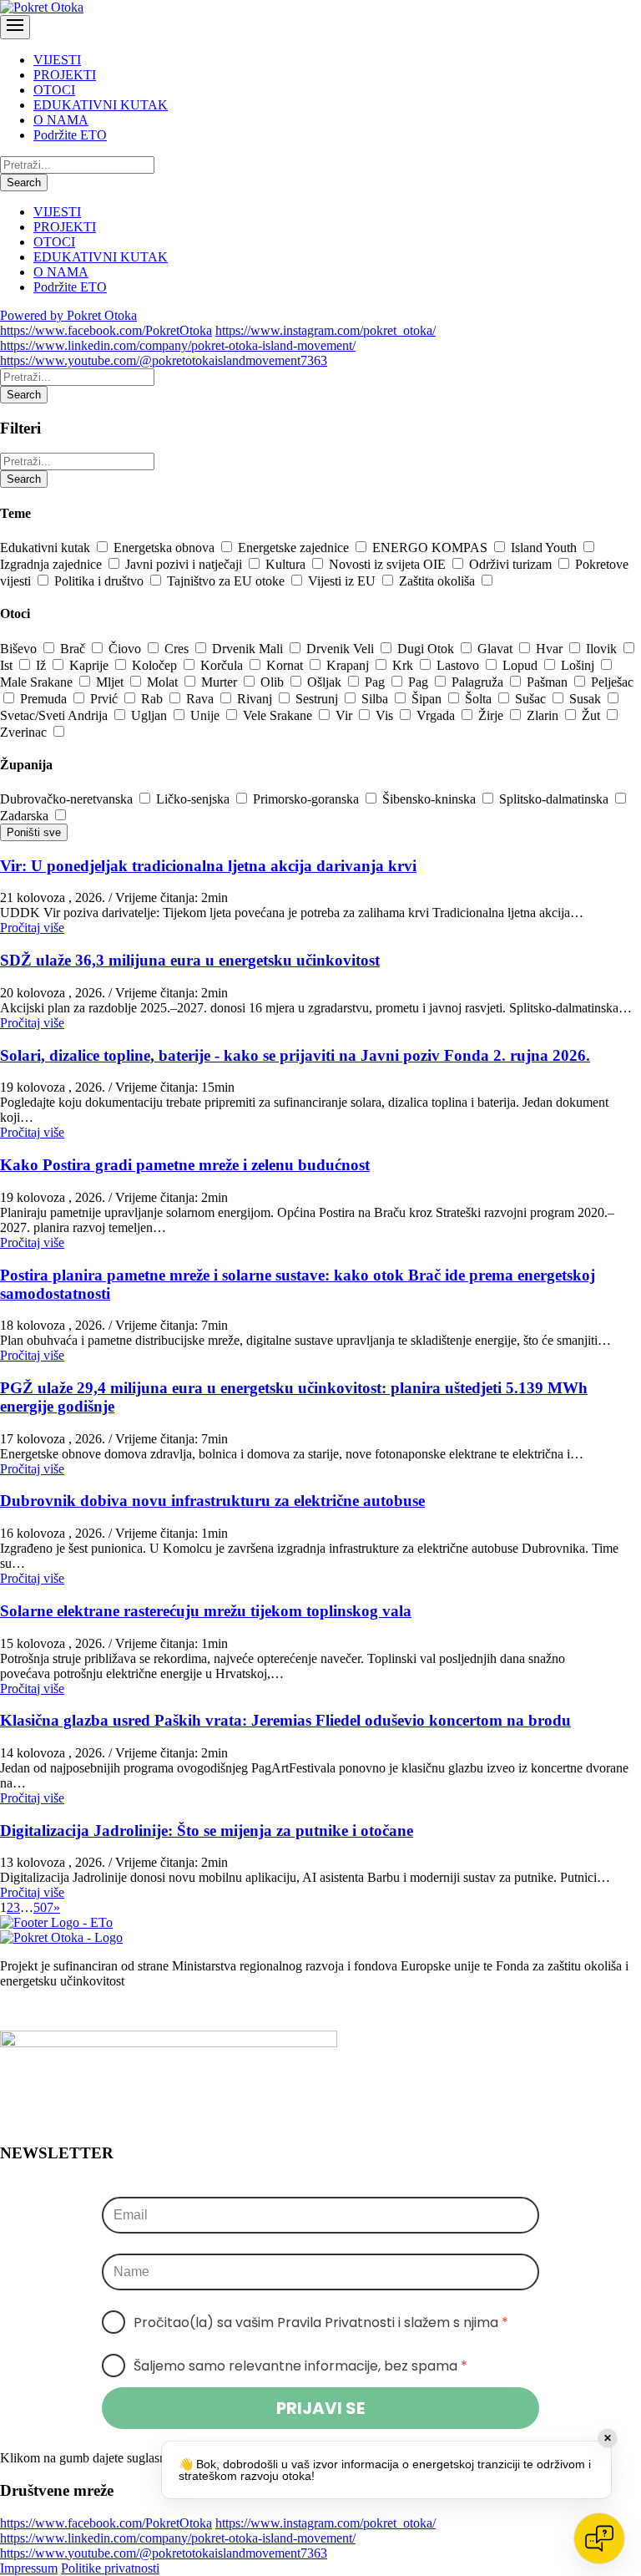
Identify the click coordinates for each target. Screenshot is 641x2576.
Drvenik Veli (342, 649)
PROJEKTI (65, 75)
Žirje (492, 715)
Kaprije (91, 665)
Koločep (156, 665)
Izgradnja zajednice (53, 564)
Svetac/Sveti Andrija (56, 715)
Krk (404, 665)
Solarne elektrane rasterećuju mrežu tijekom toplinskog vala (206, 1611)
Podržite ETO (70, 135)
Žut (593, 715)
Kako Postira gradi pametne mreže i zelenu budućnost (185, 1165)
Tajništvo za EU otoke (227, 581)
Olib (274, 682)
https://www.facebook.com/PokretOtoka (106, 330)
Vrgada (437, 715)
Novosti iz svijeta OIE (389, 564)
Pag (376, 682)
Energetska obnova (166, 548)
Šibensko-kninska (431, 799)
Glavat (497, 649)
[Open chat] (599, 2538)
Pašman (549, 682)
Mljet (111, 682)
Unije (207, 715)
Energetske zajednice (295, 548)
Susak (587, 699)
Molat (164, 682)
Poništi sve (34, 832)
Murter (221, 682)
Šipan (428, 699)
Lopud (522, 665)
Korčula (223, 665)
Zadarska (26, 816)
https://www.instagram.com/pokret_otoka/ (326, 330)
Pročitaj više (32, 928)
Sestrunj (318, 699)
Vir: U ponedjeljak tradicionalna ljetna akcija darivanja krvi (208, 866)
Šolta (480, 699)
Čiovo (126, 649)
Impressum (29, 2568)
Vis (386, 715)
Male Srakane (38, 682)
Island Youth (545, 548)
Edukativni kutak (47, 548)
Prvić (106, 699)
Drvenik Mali (249, 649)
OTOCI (54, 90)
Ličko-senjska (194, 799)
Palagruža (479, 682)
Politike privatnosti (110, 2568)
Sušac (532, 699)
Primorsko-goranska (308, 799)
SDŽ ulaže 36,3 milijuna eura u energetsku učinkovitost (190, 960)
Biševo (20, 649)
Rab (154, 699)
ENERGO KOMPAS (432, 548)
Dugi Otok (427, 649)
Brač (74, 649)
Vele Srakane (279, 715)
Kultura (287, 564)
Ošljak (326, 682)
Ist (8, 665)
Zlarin (544, 715)
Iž (43, 665)
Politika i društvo (101, 581)
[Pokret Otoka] (42, 7)
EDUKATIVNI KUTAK (101, 105)
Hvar (551, 649)
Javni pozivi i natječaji (185, 564)
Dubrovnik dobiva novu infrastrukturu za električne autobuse (212, 1501)
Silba (376, 699)
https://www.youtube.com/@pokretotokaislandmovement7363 (164, 360)
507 (43, 1907)
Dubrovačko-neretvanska (68, 799)
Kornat (286, 665)
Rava (202, 699)
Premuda (45, 699)
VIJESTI (57, 60)
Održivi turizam (512, 564)
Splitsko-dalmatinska (555, 799)
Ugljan (151, 715)
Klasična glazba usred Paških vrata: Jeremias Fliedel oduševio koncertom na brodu (285, 1720)
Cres (178, 649)
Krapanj (349, 665)
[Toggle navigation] (15, 27)
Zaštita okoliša (439, 581)
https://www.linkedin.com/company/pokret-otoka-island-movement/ (178, 345)
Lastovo (459, 665)
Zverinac (25, 732)
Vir (346, 715)
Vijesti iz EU (343, 581)
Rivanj (256, 699)
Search (24, 183)
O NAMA (61, 120)
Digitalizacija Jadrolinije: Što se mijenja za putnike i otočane (207, 1831)
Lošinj (579, 665)
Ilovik (603, 649)
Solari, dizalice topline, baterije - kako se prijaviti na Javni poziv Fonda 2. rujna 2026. (295, 1055)
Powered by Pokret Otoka (68, 315)
